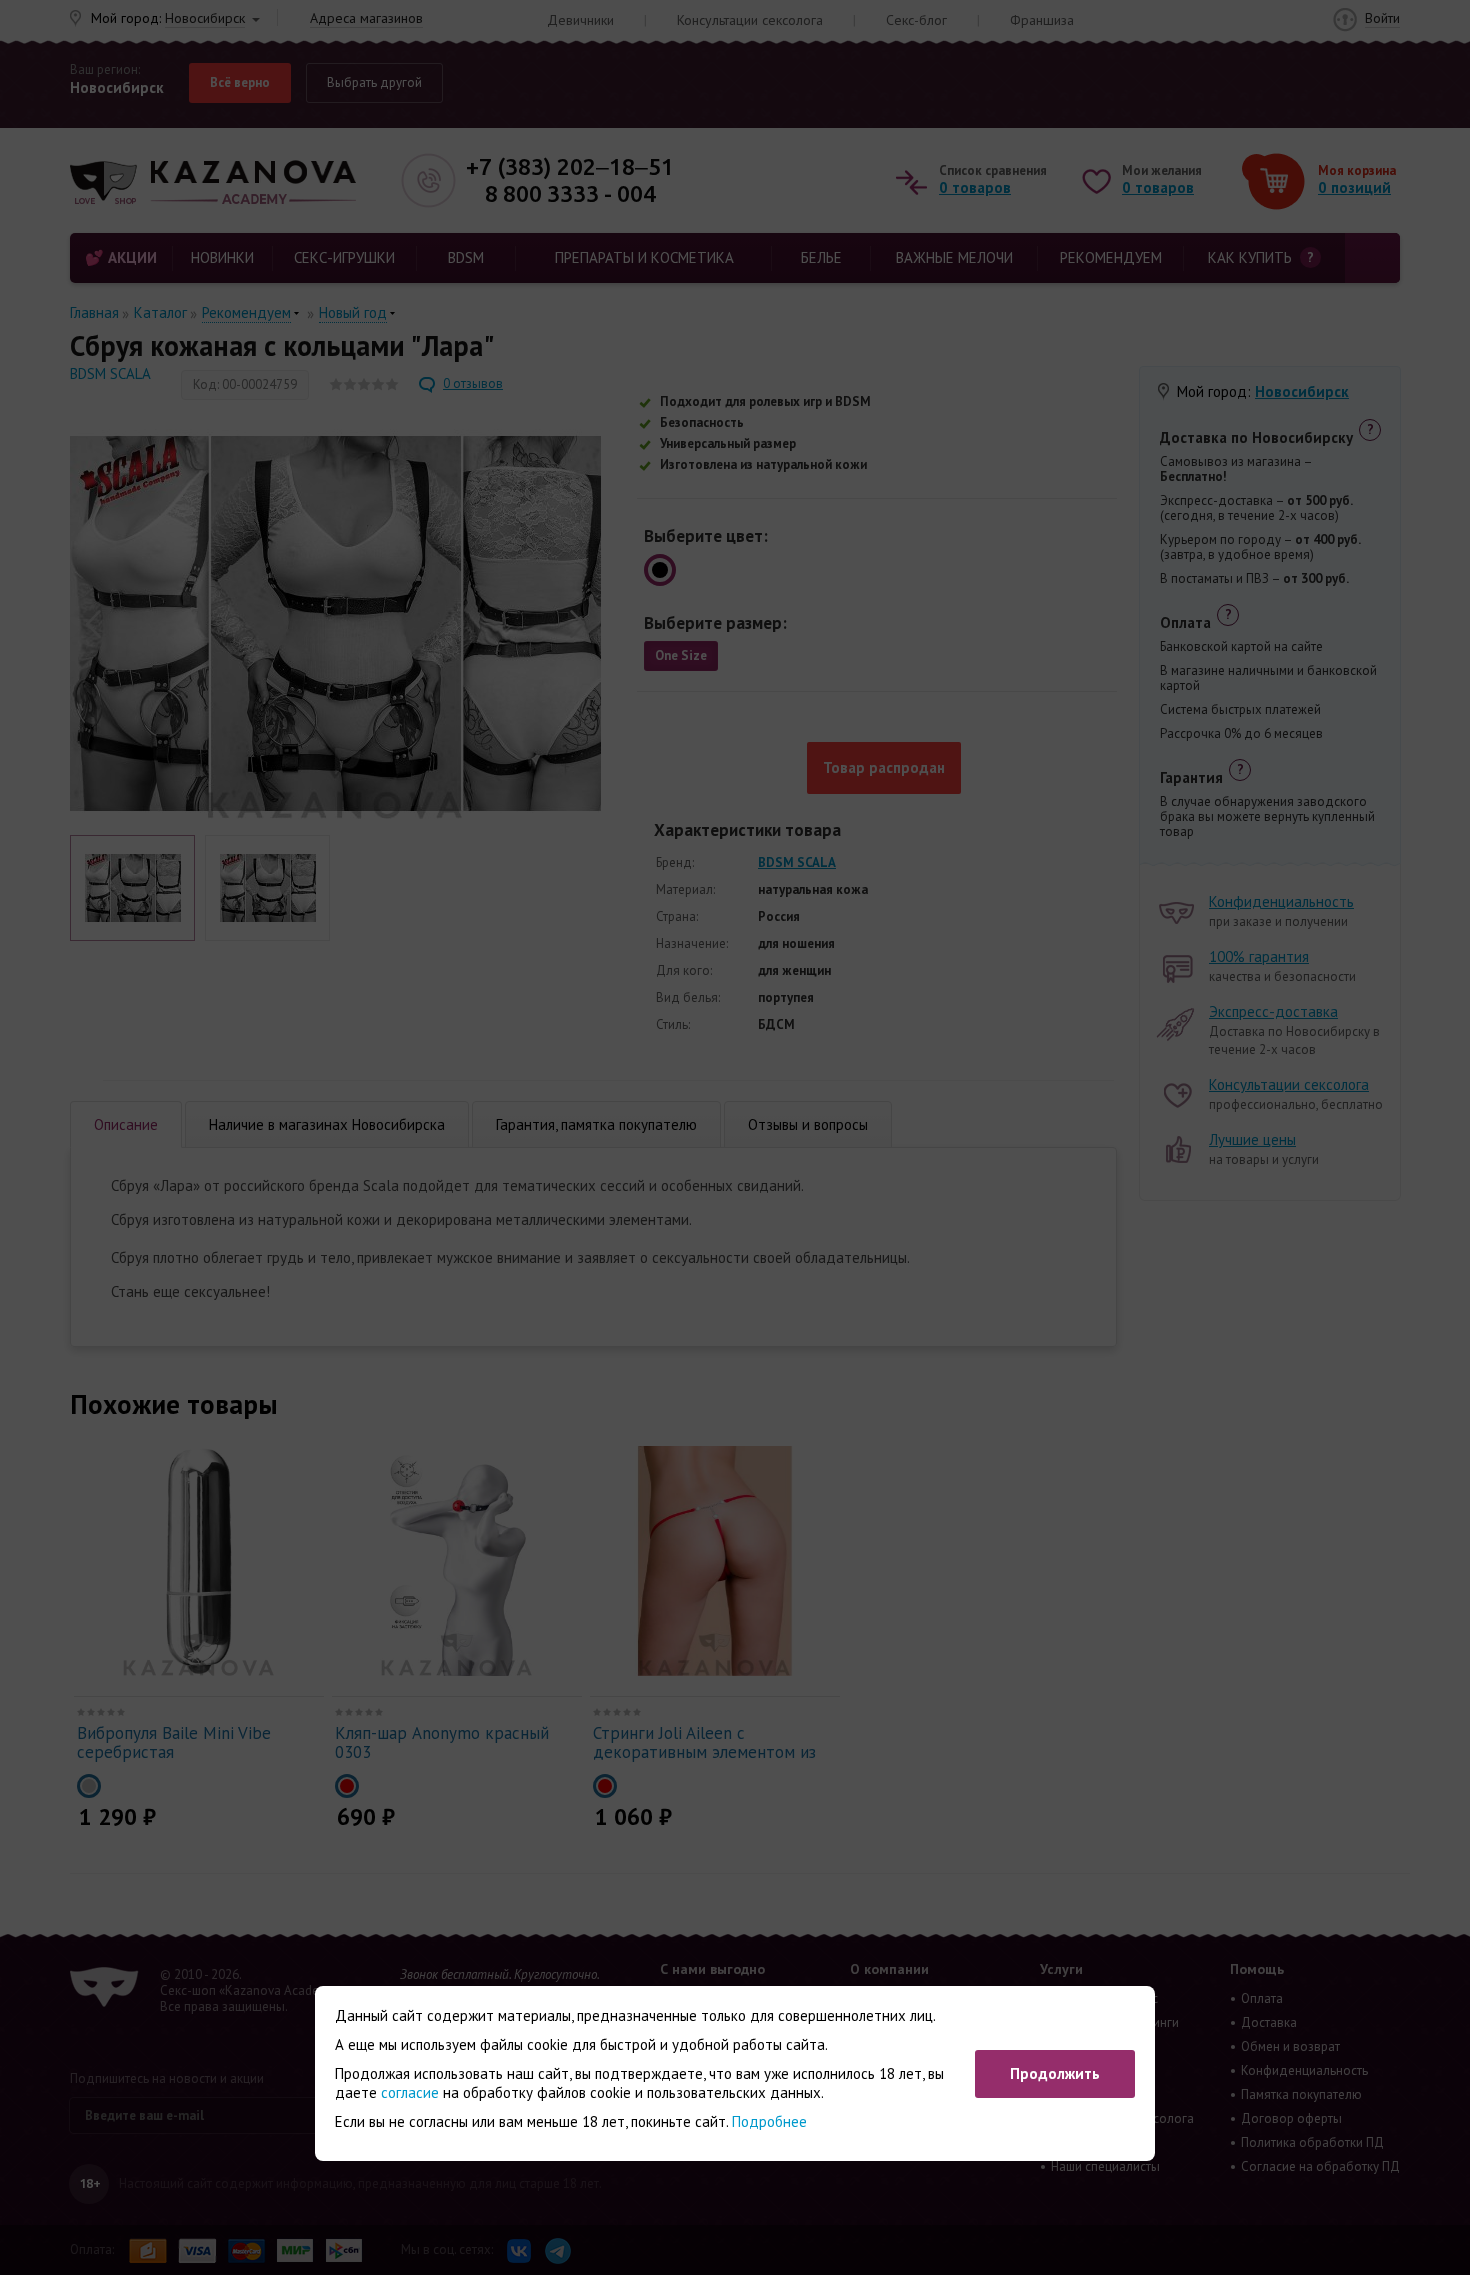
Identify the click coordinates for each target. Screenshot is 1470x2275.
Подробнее (769, 2121)
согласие (410, 2092)
